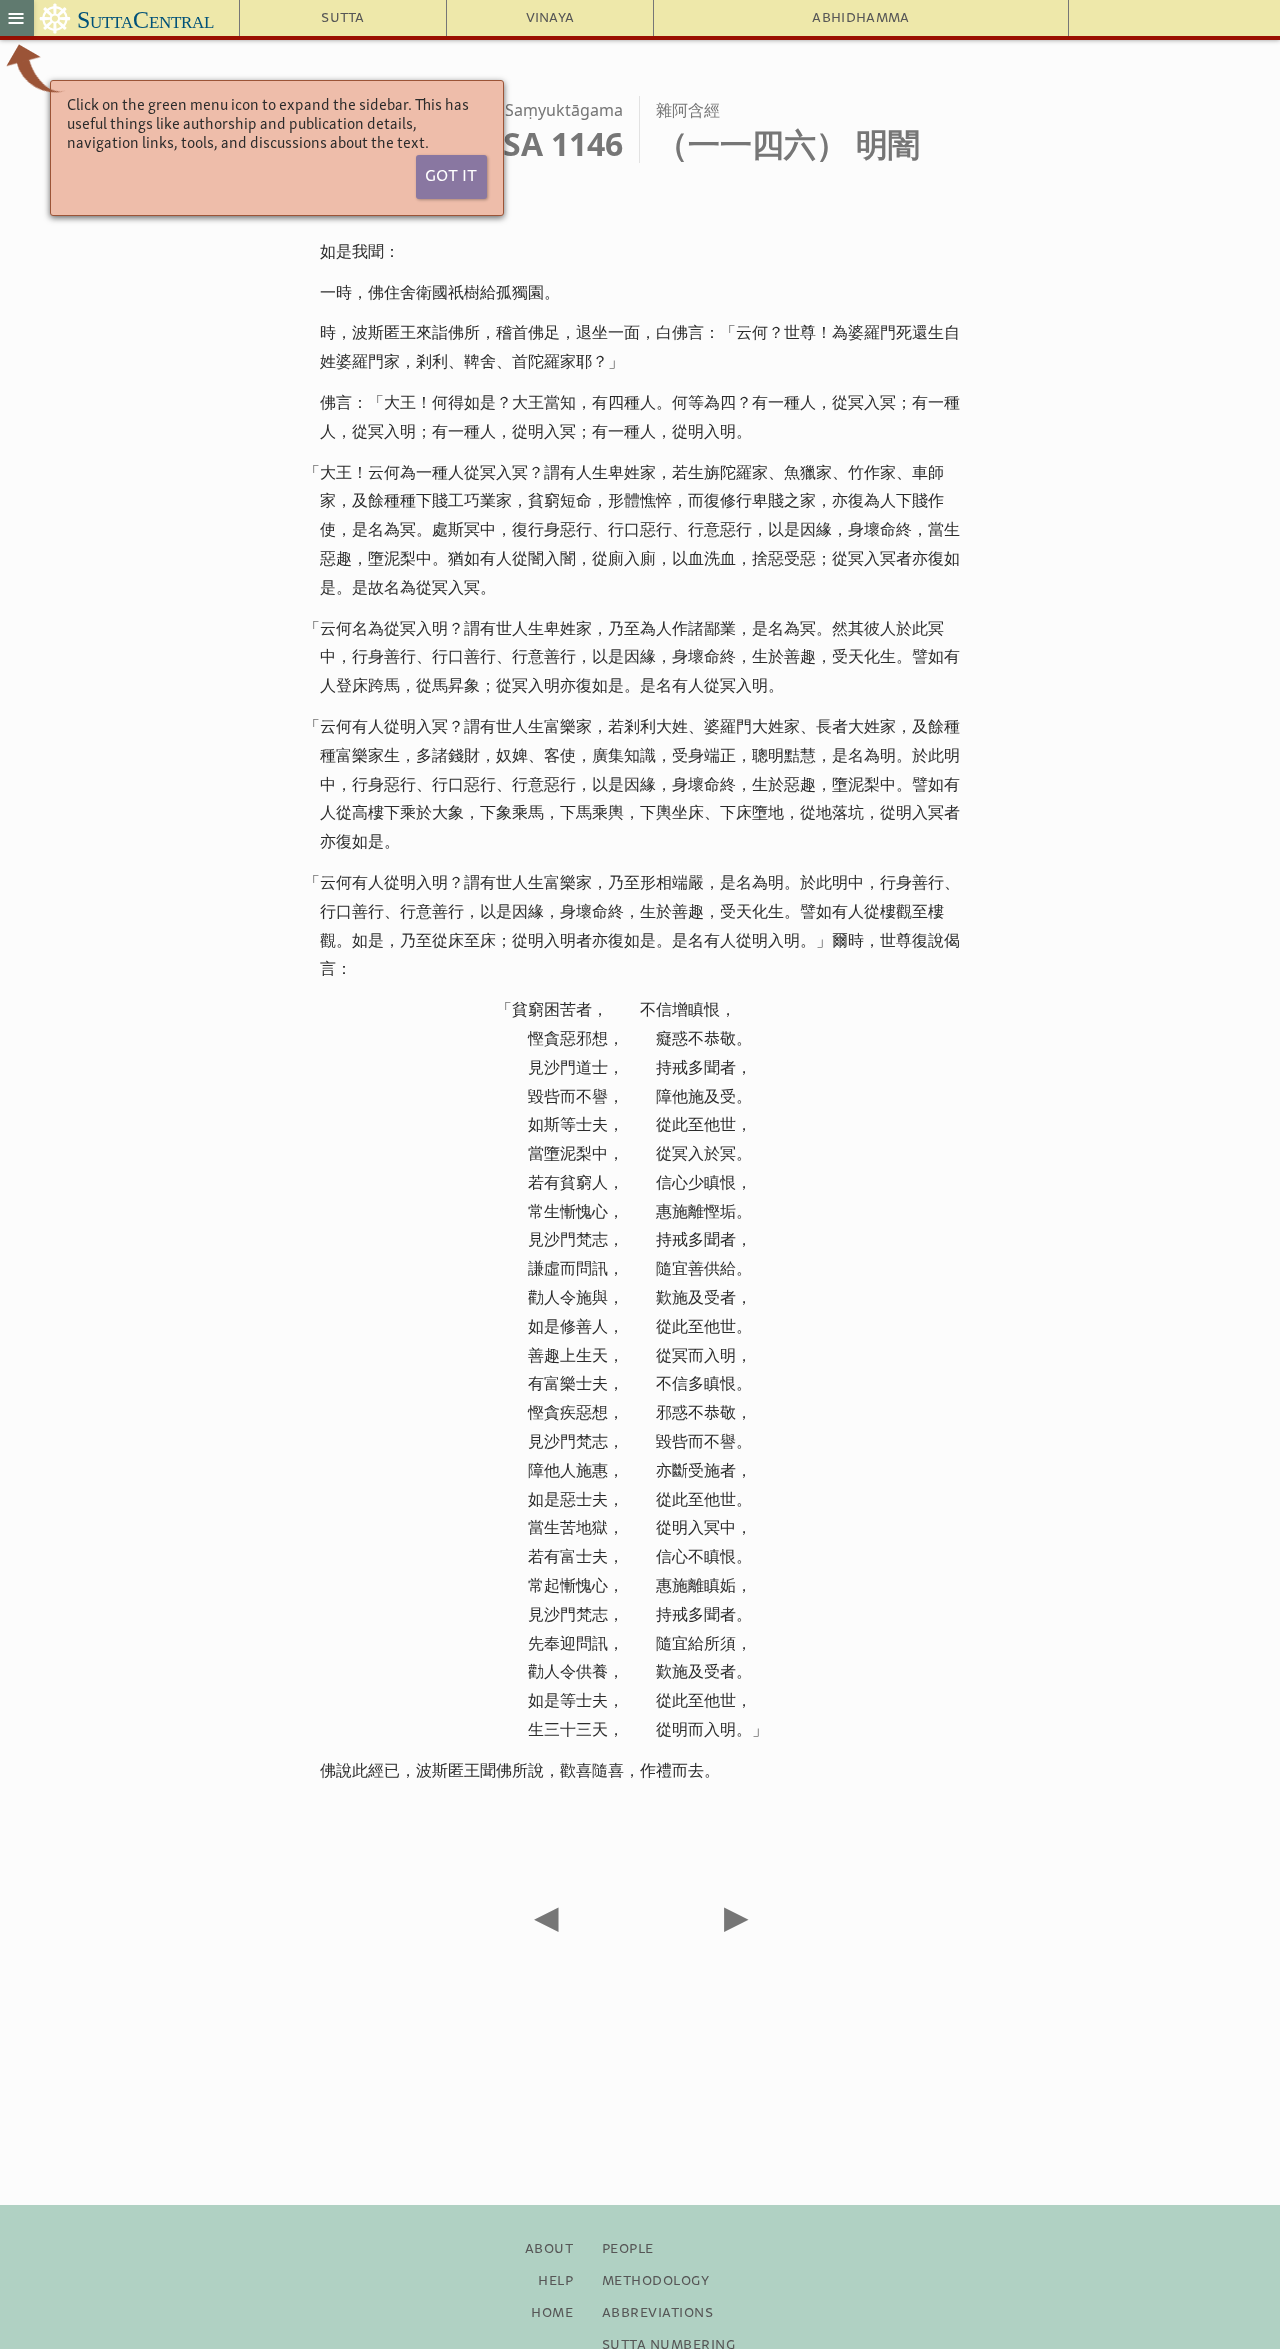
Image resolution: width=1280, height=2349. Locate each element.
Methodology (655, 2281)
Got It (451, 176)
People (628, 2249)
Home (552, 2313)
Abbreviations (657, 2313)
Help (555, 2281)
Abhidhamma (860, 18)
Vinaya (550, 18)
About (549, 2249)
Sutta (343, 18)
